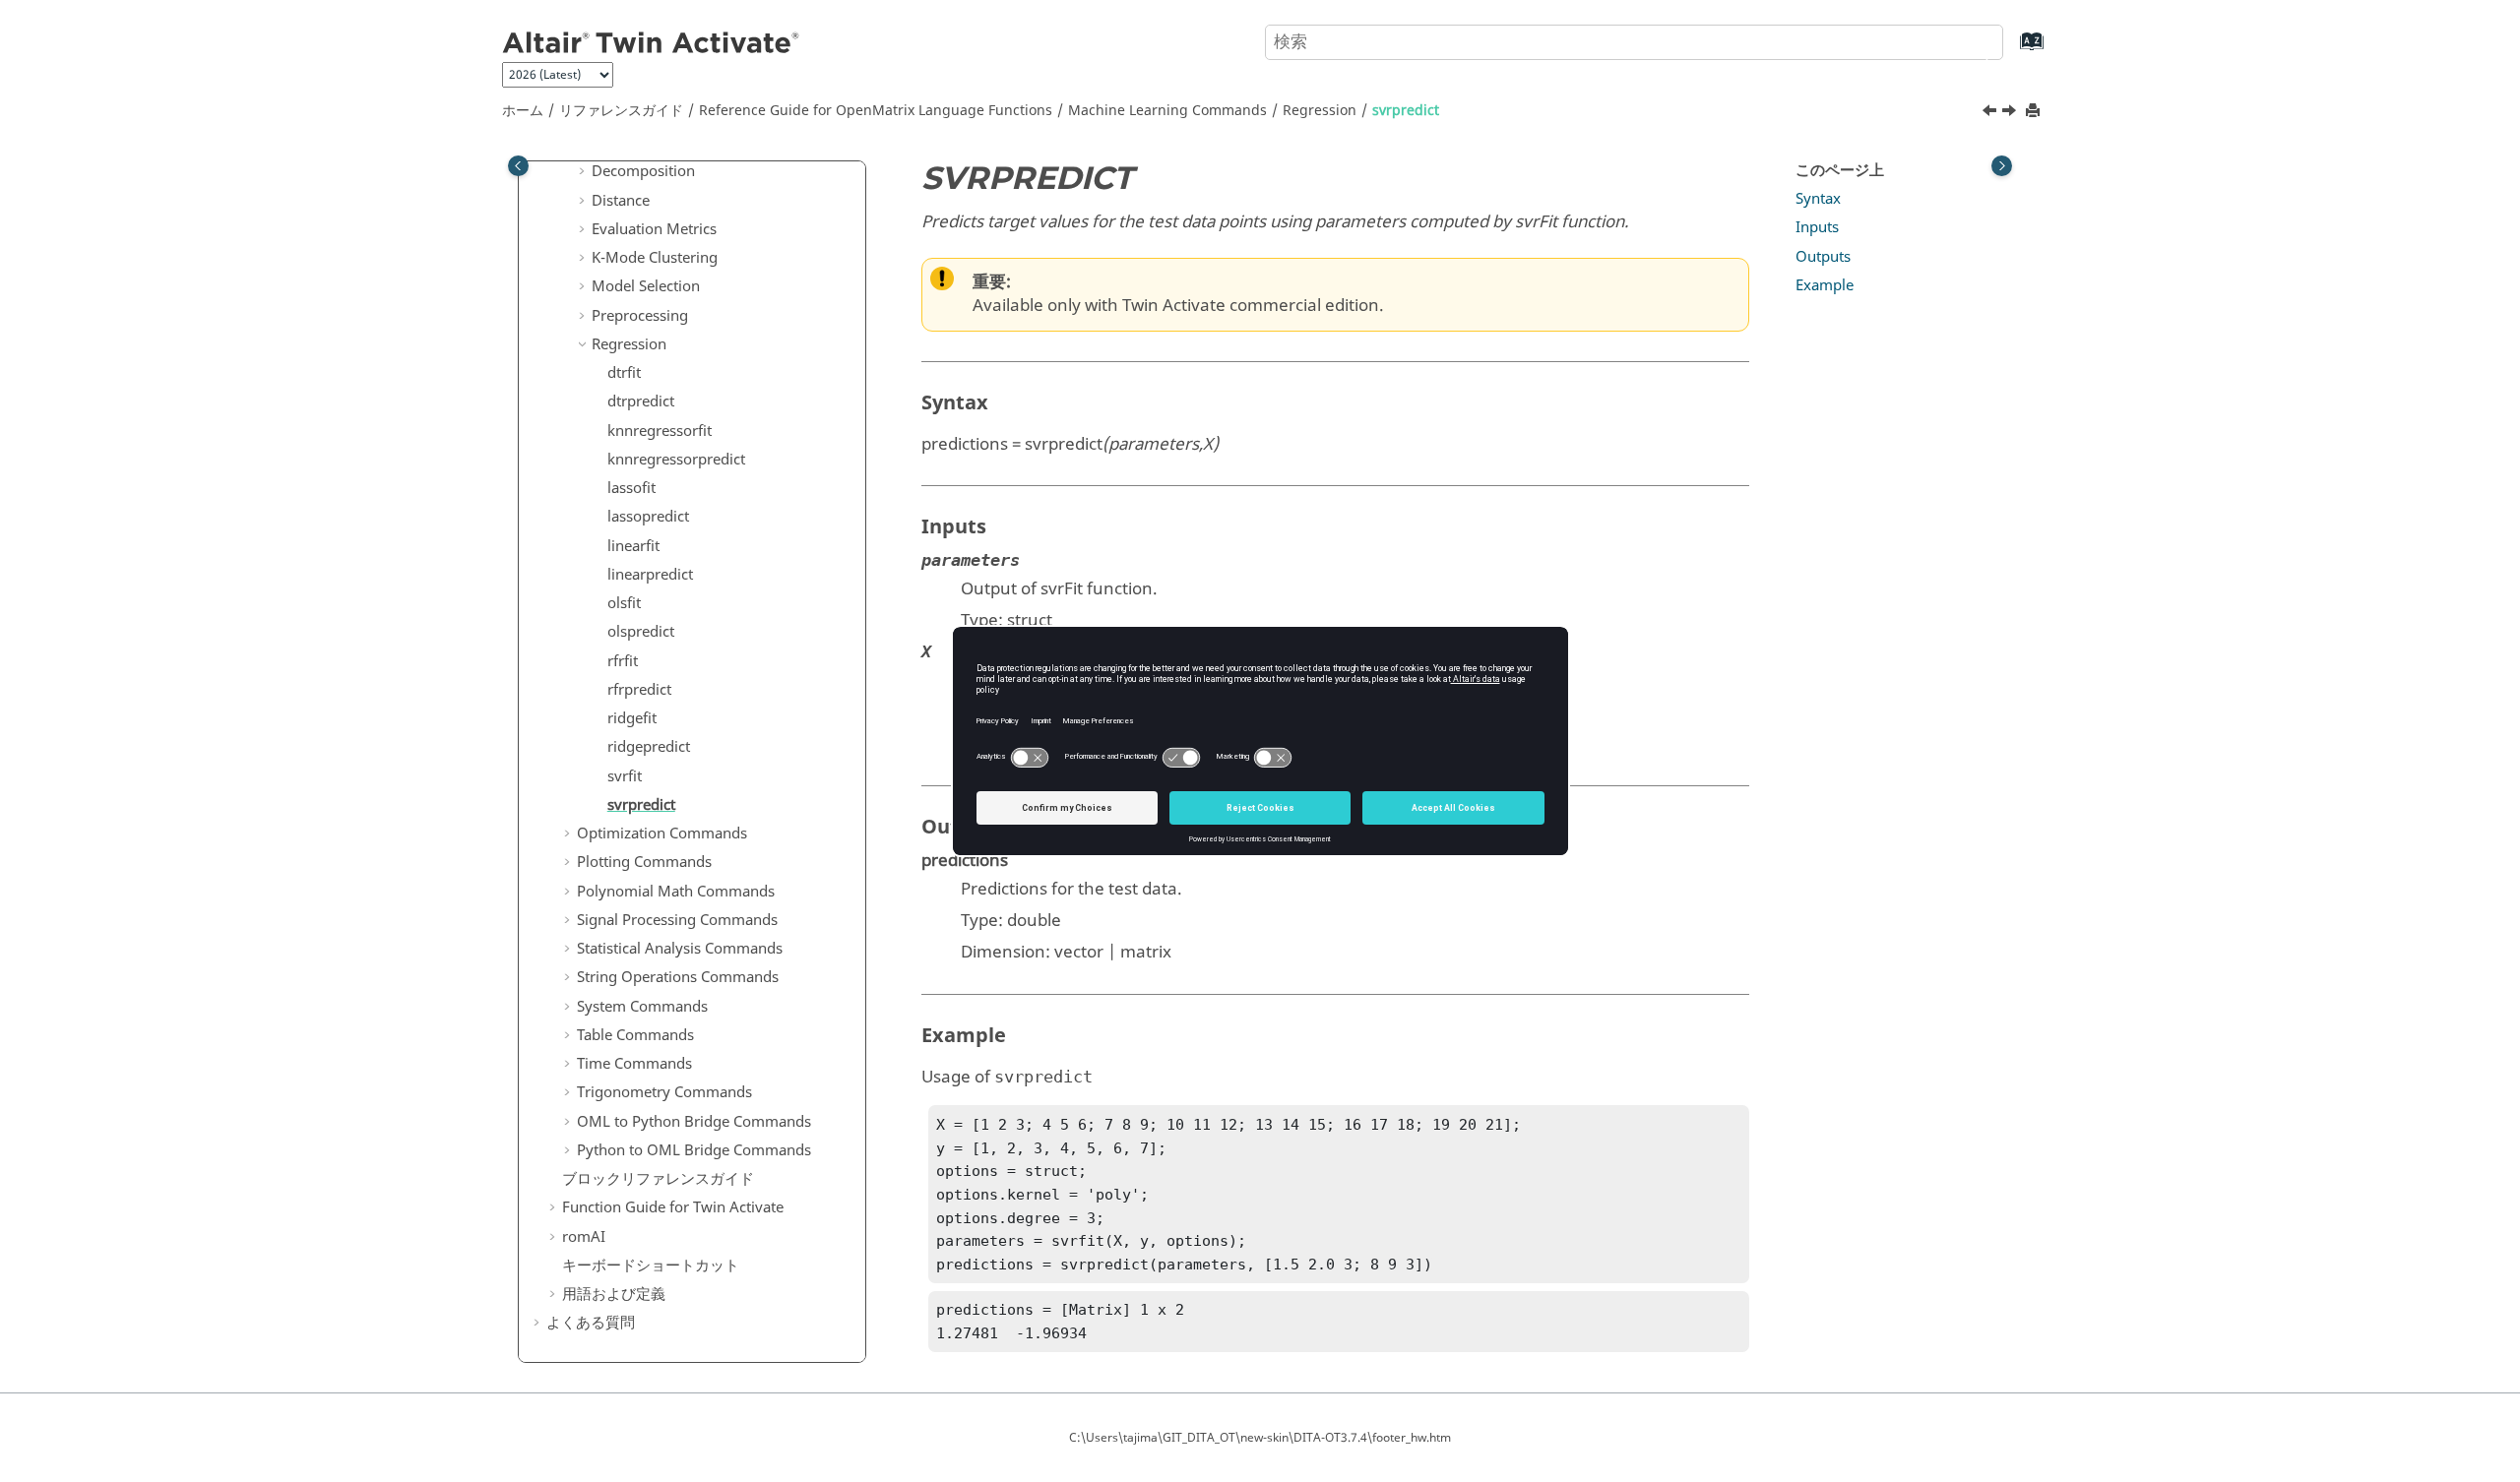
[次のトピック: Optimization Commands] (2011, 113)
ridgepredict (649, 747)
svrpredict (1406, 111)
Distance (621, 201)
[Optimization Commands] (2011, 113)
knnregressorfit (660, 431)
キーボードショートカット (651, 1266)
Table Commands (635, 1035)
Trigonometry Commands (664, 1092)
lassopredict (648, 517)
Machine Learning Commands (1167, 111)
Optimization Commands (662, 834)
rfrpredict (639, 690)
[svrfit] (1991, 113)
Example (1825, 285)
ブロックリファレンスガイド (658, 1179)
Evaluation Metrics (654, 229)
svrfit (625, 776)
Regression (1320, 111)
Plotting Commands (644, 862)
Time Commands (634, 1064)
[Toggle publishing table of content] (518, 166)
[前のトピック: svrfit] (1991, 113)
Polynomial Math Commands (676, 892)
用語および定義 (614, 1294)
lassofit (631, 488)
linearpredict (650, 575)
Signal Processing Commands (677, 920)
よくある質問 (591, 1323)
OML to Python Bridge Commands (694, 1122)
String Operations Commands (678, 977)
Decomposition (643, 171)
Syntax (1818, 199)
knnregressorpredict (676, 460)
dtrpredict (641, 401)
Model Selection (646, 286)
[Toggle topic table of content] (2002, 166)
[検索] (1972, 40)
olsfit (624, 603)
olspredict (641, 632)
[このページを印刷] (2035, 112)
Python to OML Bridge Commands (694, 1150)
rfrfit (623, 661)
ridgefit (632, 718)
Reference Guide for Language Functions (876, 111)
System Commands (642, 1007)
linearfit (633, 546)
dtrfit (624, 373)
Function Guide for (673, 1207)
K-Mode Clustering (655, 258)
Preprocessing (640, 316)
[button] (584, 172)
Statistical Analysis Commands (680, 949)
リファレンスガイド (621, 111)
